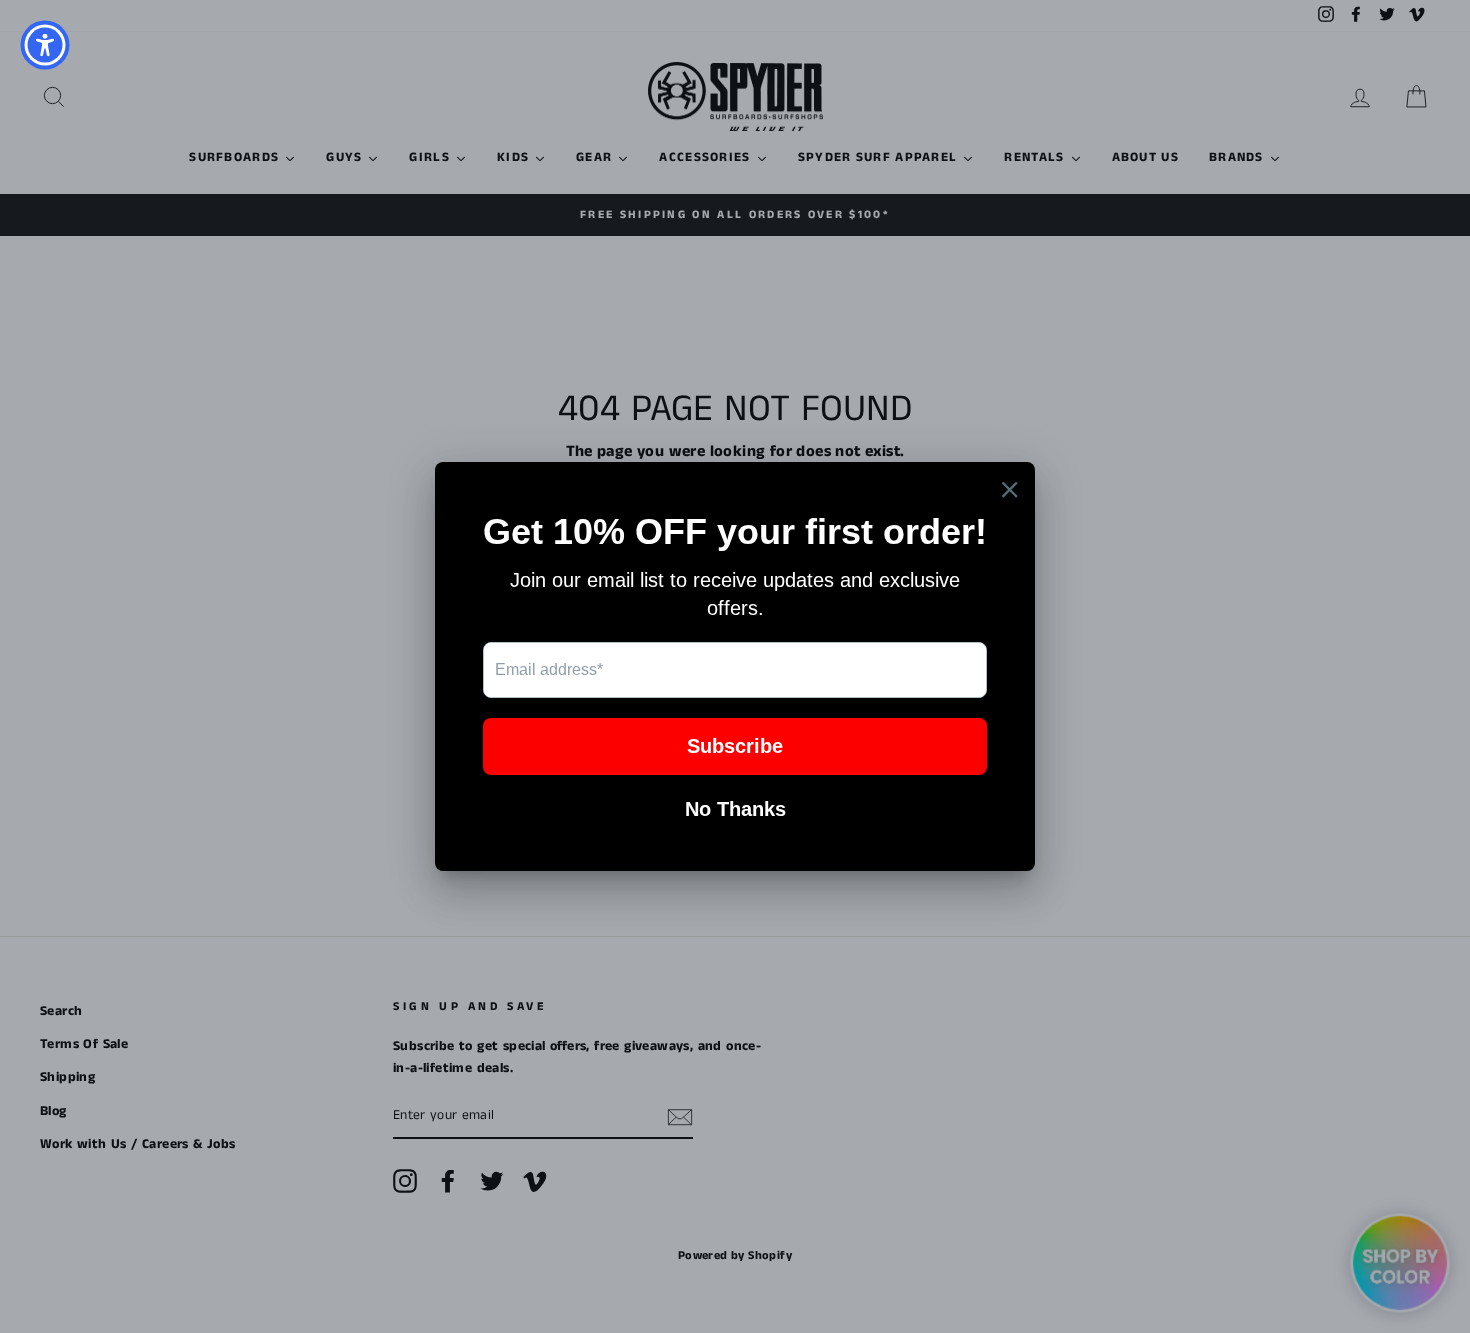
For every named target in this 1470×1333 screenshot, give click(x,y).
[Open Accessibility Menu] (45, 45)
